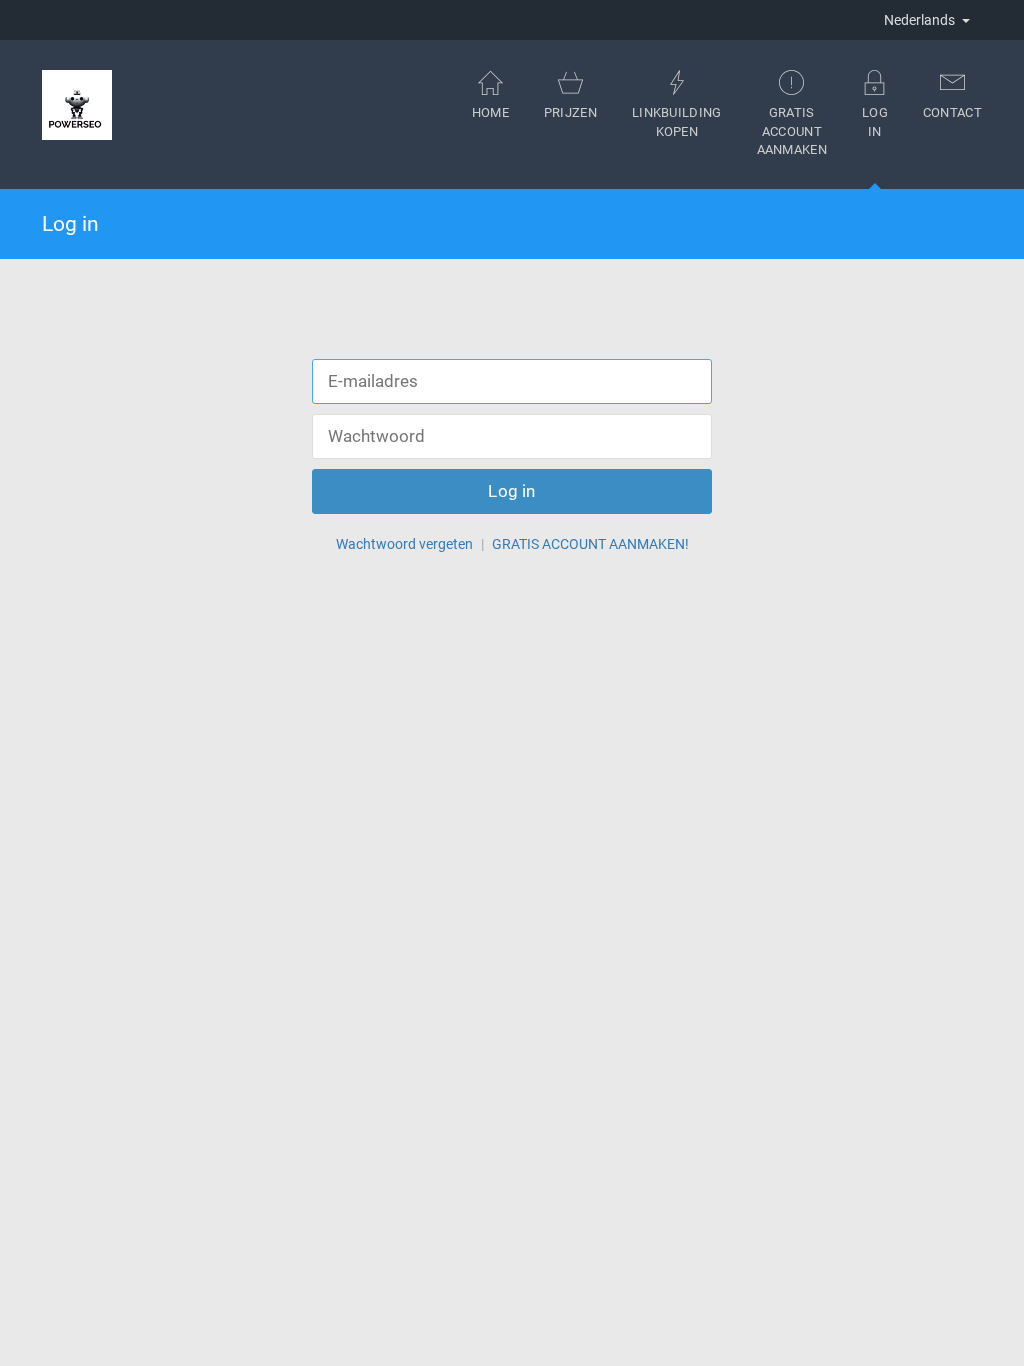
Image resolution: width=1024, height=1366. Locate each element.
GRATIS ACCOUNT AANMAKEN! (590, 544)
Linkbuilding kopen (677, 122)
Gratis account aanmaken (792, 131)
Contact (952, 112)
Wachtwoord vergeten (404, 544)
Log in (875, 122)
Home (490, 112)
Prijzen (570, 112)
